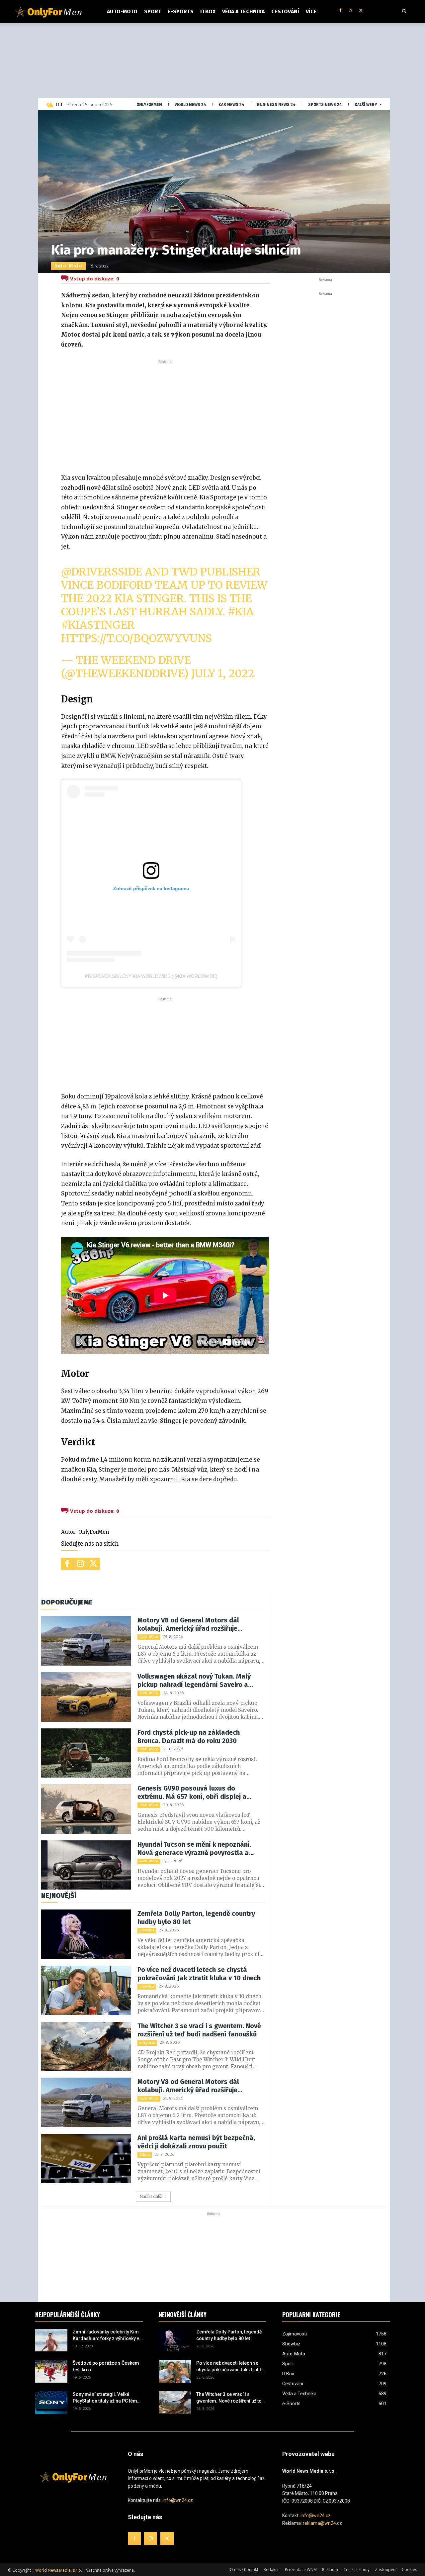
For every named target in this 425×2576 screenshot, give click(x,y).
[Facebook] (340, 11)
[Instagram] (350, 11)
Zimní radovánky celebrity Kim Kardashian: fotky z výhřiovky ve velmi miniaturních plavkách (107, 2335)
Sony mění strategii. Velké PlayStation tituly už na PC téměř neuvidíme (107, 2398)
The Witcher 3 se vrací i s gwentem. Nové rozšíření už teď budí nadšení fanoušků (199, 2030)
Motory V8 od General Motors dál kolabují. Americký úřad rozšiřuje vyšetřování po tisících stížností (188, 1624)
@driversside (102, 572)
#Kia (241, 612)
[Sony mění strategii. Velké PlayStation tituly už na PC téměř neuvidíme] (51, 2403)
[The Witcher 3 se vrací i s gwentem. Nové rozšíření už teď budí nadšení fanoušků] (86, 2047)
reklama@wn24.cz (322, 2523)
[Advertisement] (165, 415)
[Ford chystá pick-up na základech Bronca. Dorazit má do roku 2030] (86, 1753)
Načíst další (151, 2196)
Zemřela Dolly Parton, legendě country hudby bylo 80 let (196, 1918)
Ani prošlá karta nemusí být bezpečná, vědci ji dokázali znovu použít (196, 2142)
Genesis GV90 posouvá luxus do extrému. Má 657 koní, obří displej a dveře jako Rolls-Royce (192, 1793)
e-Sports (147, 2043)
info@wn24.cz (178, 2500)
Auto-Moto (68, 266)
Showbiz (147, 1930)
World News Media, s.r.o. (59, 2570)
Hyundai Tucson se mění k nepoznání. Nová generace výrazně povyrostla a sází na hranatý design (194, 1849)
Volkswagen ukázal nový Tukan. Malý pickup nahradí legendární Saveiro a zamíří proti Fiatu (194, 1681)
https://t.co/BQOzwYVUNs (136, 638)
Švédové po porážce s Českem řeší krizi (106, 2366)
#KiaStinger (98, 625)
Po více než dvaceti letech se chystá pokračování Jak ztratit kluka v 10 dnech (199, 1974)
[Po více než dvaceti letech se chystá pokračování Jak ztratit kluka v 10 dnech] (86, 1990)
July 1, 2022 (223, 673)
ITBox (145, 2155)
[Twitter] (361, 11)
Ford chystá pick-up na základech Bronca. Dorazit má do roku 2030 (189, 1737)
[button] (404, 12)
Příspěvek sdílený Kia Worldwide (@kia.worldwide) (151, 976)
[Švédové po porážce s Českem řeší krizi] (51, 2371)
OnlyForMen (94, 1532)
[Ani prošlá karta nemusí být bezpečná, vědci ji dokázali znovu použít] (86, 2159)
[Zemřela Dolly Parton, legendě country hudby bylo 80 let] (86, 1934)
